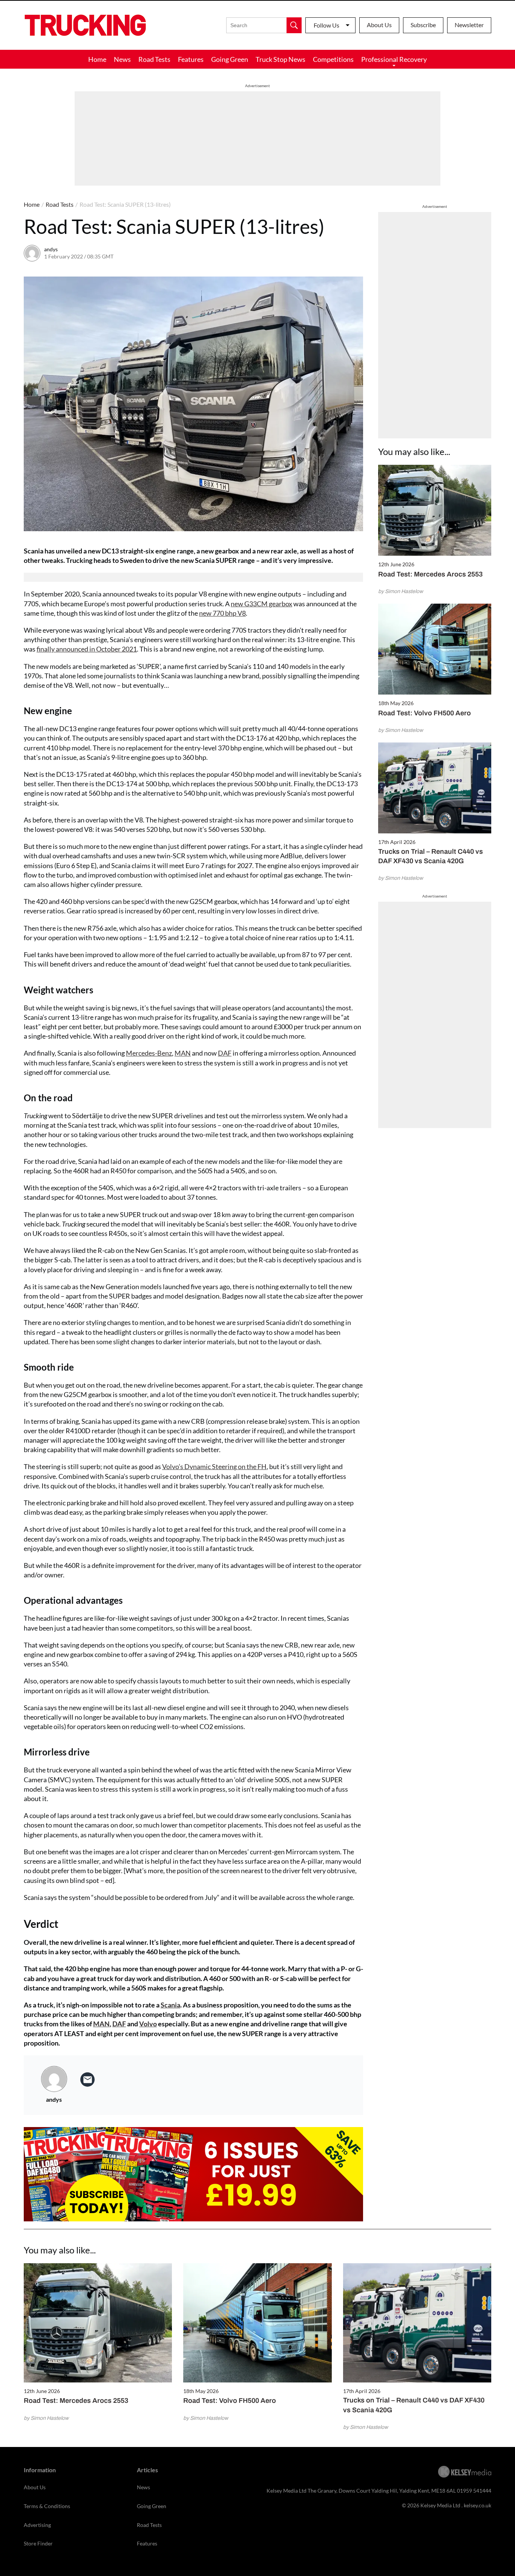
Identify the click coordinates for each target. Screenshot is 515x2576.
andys (51, 249)
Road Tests (154, 59)
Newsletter (469, 25)
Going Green (230, 59)
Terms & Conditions (47, 2506)
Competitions (333, 59)
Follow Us (326, 25)
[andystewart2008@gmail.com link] (87, 2080)
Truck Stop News (280, 59)
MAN (183, 1053)
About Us (379, 25)
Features (191, 59)
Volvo (148, 2024)
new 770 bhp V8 (222, 613)
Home (97, 59)
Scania (170, 2005)
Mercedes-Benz (149, 1053)
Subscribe (423, 25)
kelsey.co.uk (477, 2505)
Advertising (37, 2525)
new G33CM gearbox (261, 604)
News (122, 59)
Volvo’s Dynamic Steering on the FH (214, 1466)
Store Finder (38, 2543)
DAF (225, 1053)
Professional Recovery (394, 59)
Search (294, 25)
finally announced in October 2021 (87, 649)
